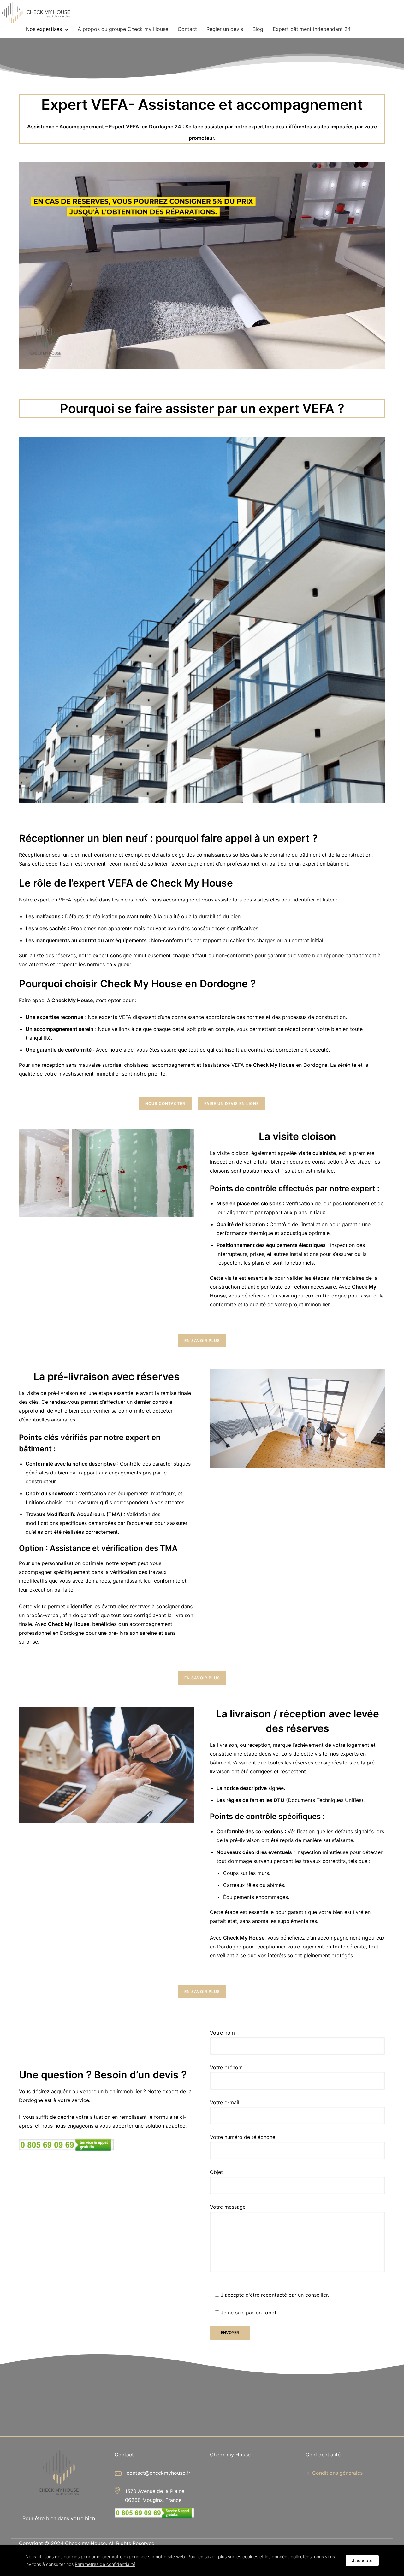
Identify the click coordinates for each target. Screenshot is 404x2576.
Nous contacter (165, 1104)
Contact (187, 29)
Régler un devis (225, 29)
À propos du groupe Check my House (123, 29)
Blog (258, 29)
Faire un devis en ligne (232, 1104)
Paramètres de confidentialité (105, 2564)
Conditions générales (337, 2473)
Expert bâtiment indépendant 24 (312, 29)
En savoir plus (202, 1341)
